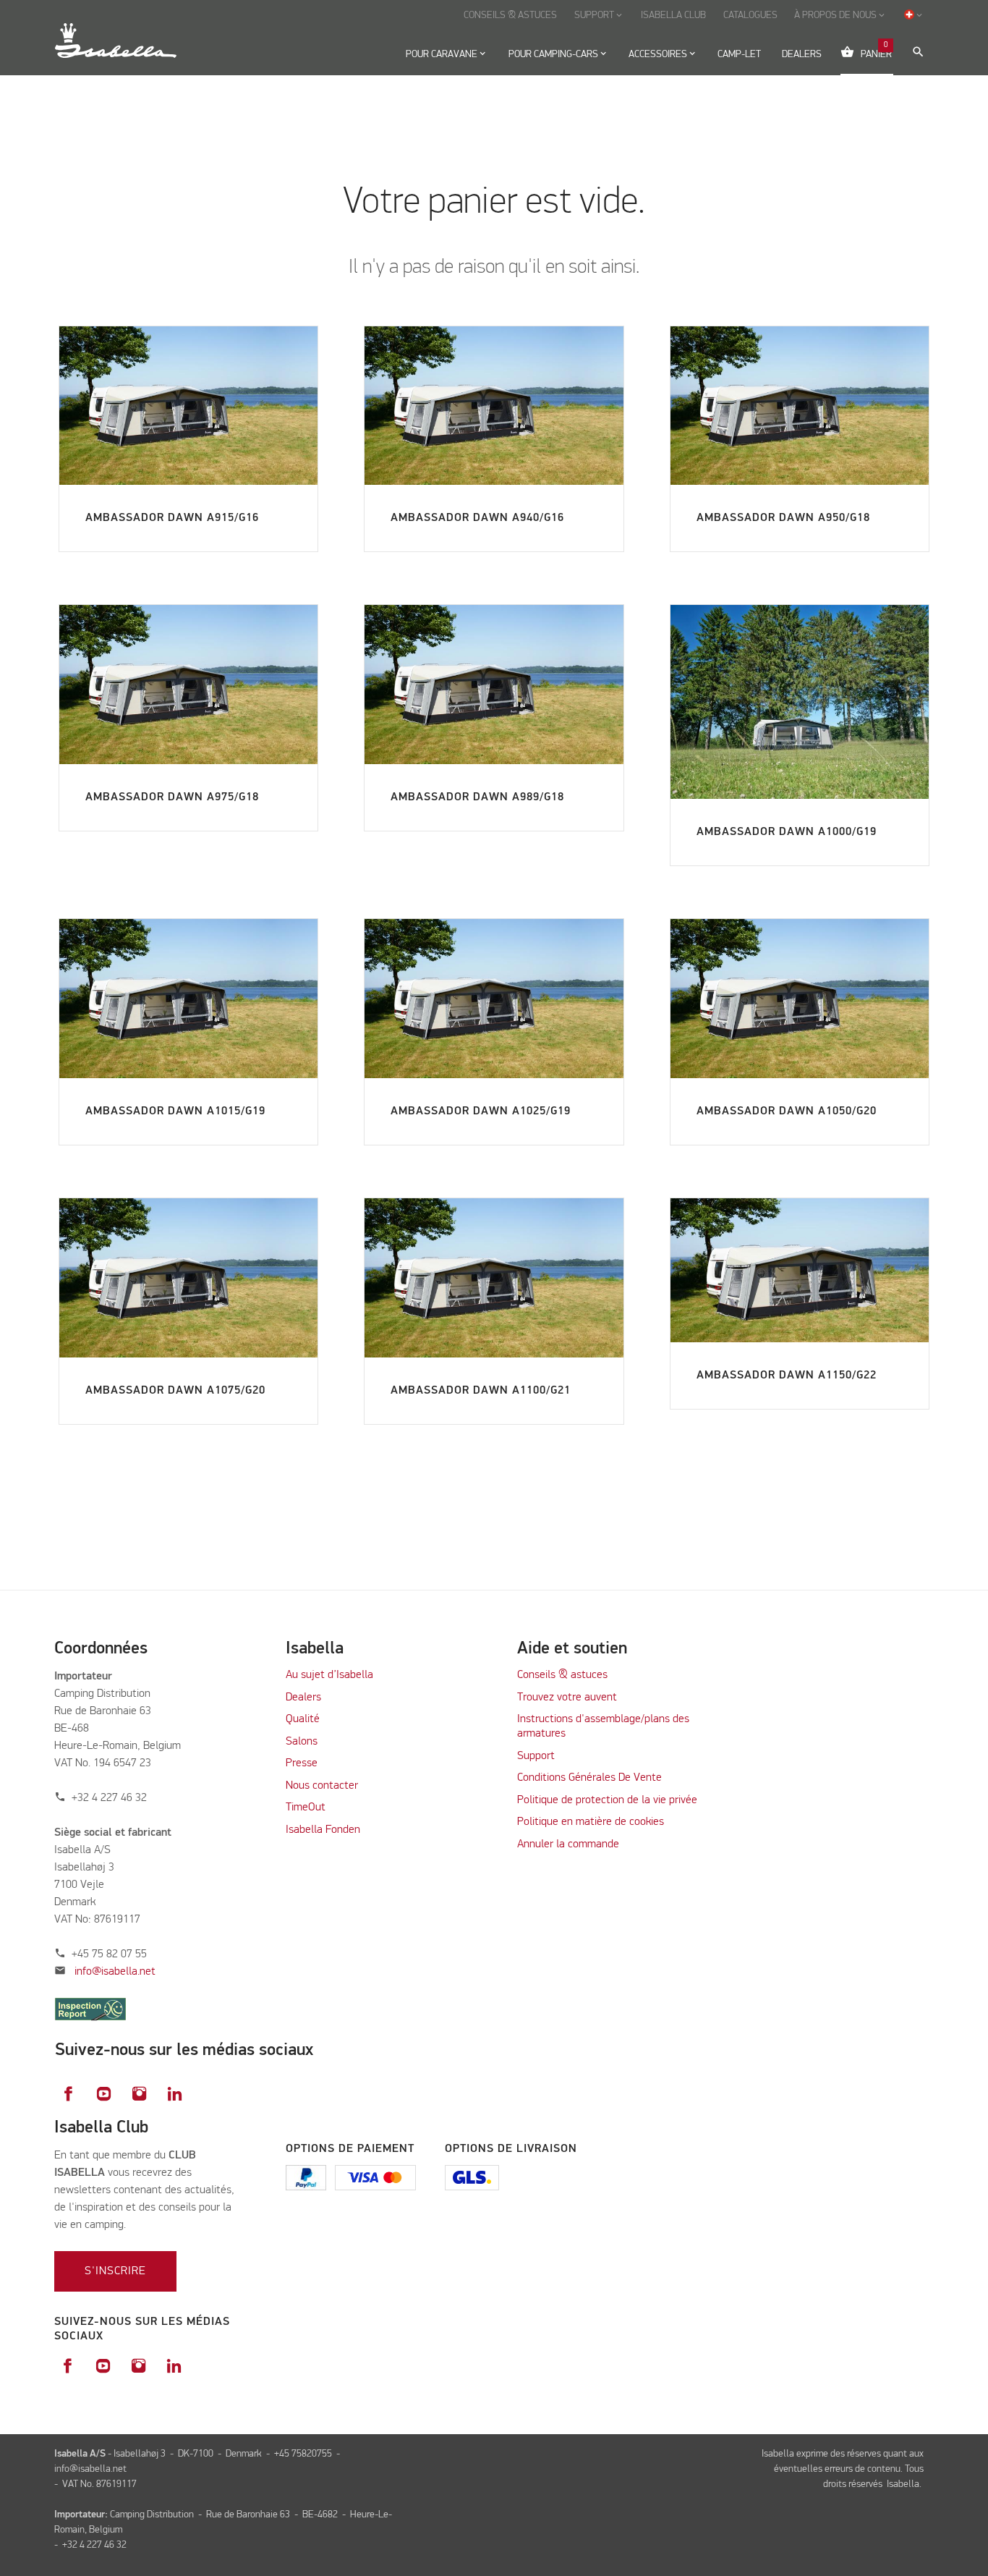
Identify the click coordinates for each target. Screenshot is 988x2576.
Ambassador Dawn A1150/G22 (787, 1376)
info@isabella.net (115, 1972)
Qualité (303, 1719)
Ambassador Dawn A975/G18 (172, 797)
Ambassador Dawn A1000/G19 (787, 832)
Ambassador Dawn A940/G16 (477, 518)
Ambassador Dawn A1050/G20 (787, 1111)
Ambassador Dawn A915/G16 (172, 518)
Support (536, 1756)
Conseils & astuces (562, 1675)
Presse (302, 1763)
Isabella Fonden (323, 1830)
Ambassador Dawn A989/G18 (477, 797)
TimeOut (306, 1808)
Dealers (303, 1698)
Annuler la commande (568, 1844)
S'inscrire (115, 2271)
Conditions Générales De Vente (589, 1778)
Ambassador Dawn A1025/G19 (481, 1111)
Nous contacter (322, 1786)
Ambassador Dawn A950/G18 (783, 518)
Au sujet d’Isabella (329, 1675)
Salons (302, 1742)
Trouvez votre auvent (567, 1698)
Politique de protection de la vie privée (607, 1800)
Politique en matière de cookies (591, 1822)
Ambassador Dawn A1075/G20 (175, 1391)
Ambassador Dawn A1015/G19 (175, 1111)
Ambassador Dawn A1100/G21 (481, 1391)
